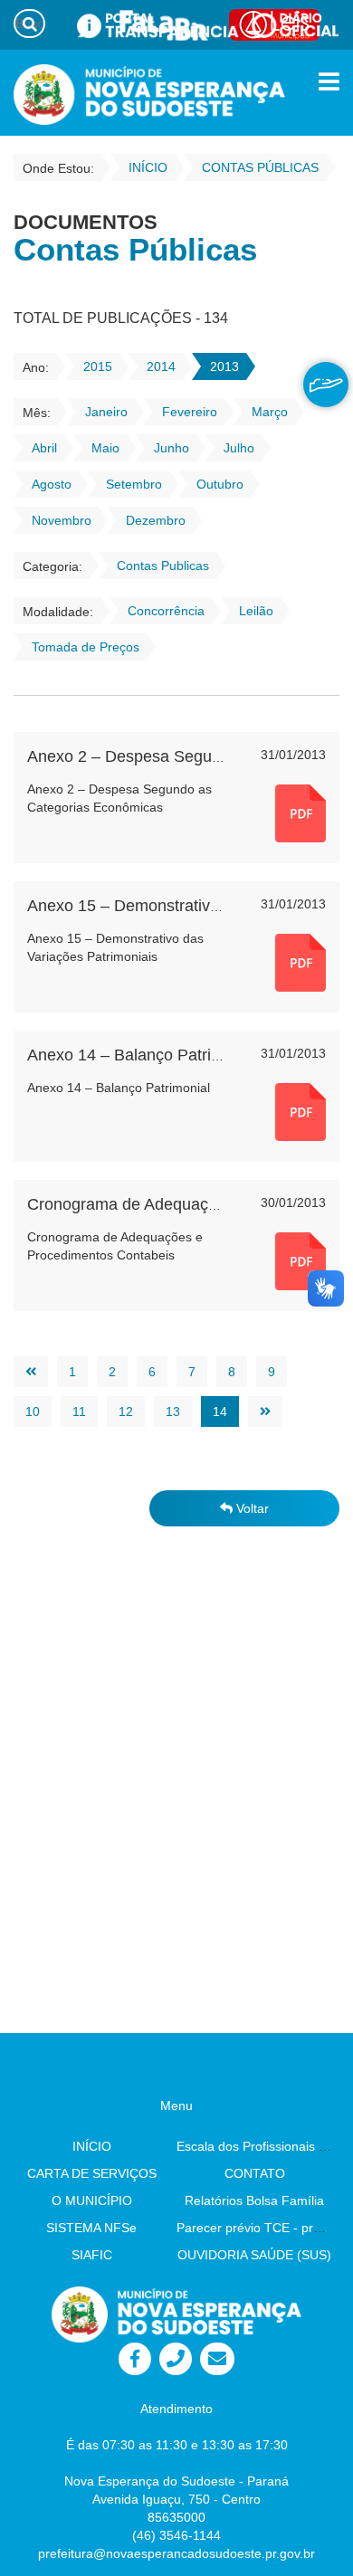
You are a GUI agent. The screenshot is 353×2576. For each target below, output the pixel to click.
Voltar (251, 1508)
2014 (161, 366)
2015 (98, 366)
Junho (172, 448)
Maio (105, 448)
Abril (44, 448)
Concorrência (166, 611)
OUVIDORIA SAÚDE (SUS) (254, 2255)
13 (173, 1412)
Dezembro (156, 520)
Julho (239, 448)
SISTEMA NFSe (91, 2228)
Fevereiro (190, 412)
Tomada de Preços (86, 647)
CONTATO (255, 2173)
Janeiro (106, 412)
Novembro (62, 520)
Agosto (52, 484)
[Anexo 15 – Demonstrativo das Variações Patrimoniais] (301, 962)
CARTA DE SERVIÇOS (92, 2173)
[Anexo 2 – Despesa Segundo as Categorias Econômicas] (301, 813)
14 (220, 1412)
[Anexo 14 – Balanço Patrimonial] (301, 1111)
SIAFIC (92, 2255)
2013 (224, 366)
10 (33, 1412)
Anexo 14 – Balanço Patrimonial (143, 1055)
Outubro (220, 484)
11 (79, 1412)
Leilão (256, 611)
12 (126, 1412)
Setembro (134, 484)
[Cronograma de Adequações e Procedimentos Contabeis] (301, 1260)
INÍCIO (92, 2146)
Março (270, 412)
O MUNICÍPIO (92, 2201)
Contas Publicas (163, 566)
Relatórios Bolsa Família (254, 2201)
